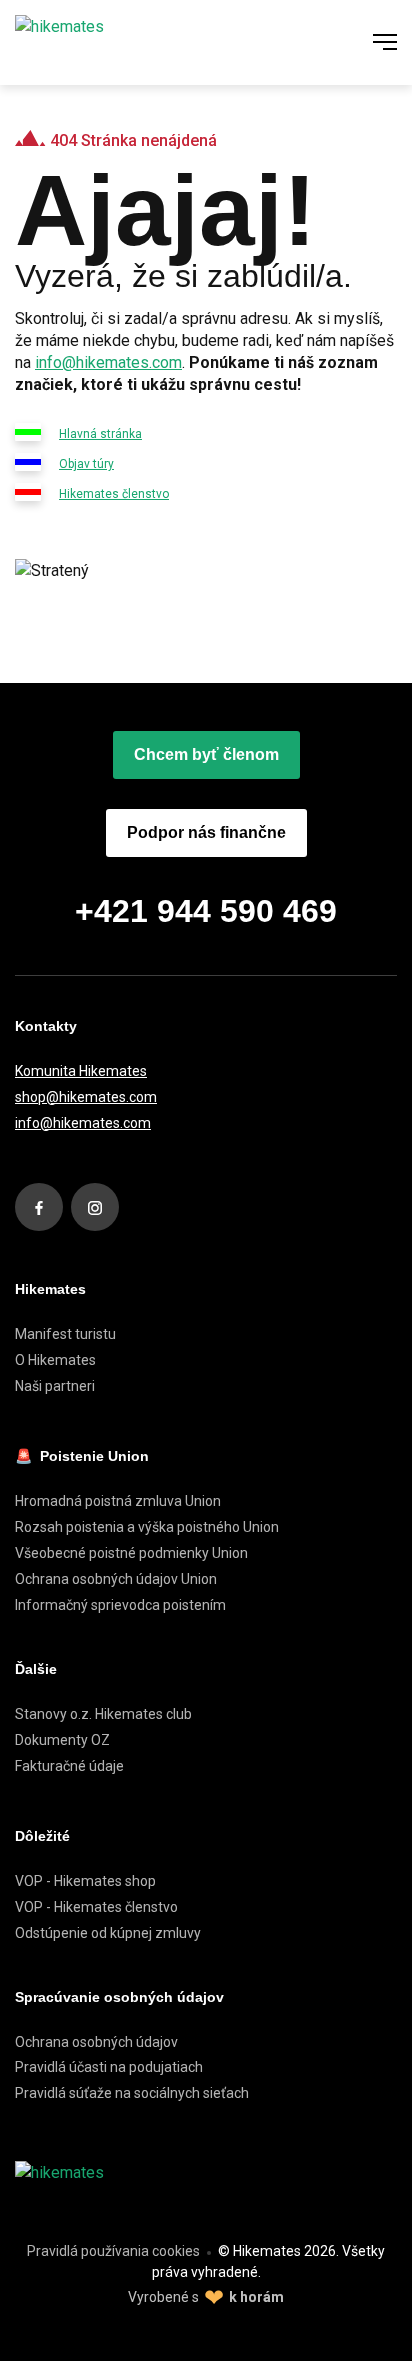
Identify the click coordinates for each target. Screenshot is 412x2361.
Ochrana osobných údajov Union (116, 1579)
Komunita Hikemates (81, 1071)
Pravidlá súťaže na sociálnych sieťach (132, 2093)
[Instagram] (95, 1207)
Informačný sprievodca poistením (120, 1605)
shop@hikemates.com (86, 1097)
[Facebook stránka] (39, 1207)
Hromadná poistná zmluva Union (118, 1501)
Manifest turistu (65, 1334)
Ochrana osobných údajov (96, 2042)
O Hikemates (55, 1360)
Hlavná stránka (100, 434)
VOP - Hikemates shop (85, 1881)
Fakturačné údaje (69, 1766)
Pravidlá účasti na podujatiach (109, 2067)
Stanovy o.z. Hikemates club (103, 1714)
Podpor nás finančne (206, 832)
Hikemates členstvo (114, 494)
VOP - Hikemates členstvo (96, 1907)
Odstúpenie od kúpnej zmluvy (108, 1933)
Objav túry (86, 464)
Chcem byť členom (206, 754)
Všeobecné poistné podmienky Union (131, 1553)
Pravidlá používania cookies (113, 2251)
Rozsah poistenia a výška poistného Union (147, 1527)
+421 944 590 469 (206, 911)
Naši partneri (55, 1386)
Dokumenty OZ (62, 1740)
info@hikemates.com (108, 362)
